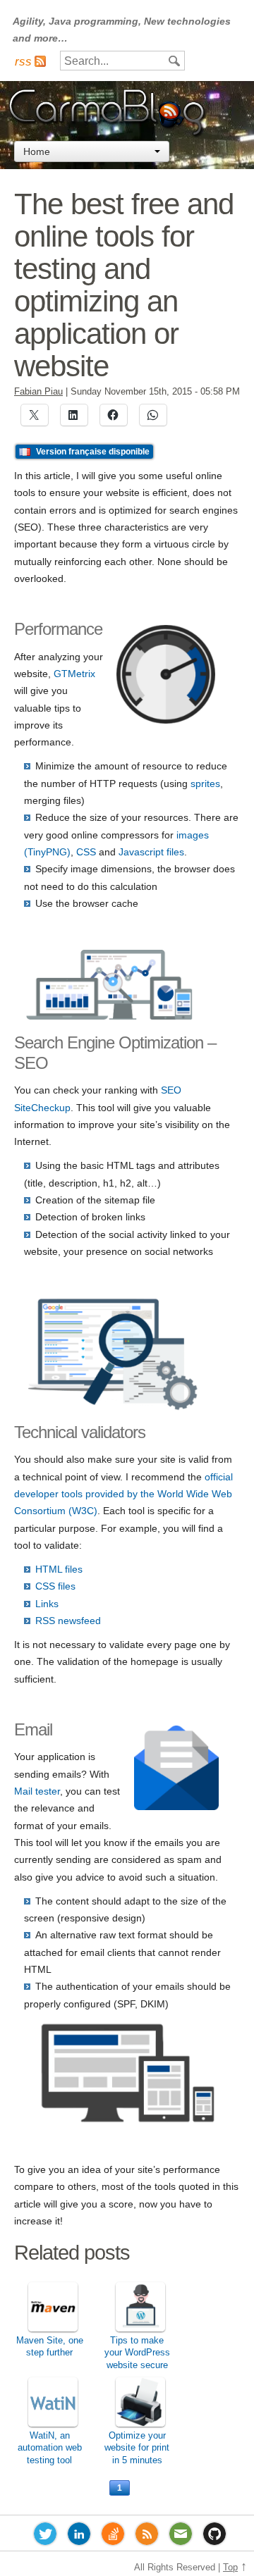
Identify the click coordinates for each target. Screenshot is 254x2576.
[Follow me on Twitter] (45, 2537)
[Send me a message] (181, 2537)
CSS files (55, 1586)
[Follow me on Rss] (147, 2537)
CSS (86, 852)
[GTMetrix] (166, 720)
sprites (205, 784)
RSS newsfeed (68, 1621)
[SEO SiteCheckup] (111, 1017)
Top (230, 2568)
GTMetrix (74, 674)
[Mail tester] (176, 1807)
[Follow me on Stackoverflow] (113, 2537)
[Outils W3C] (113, 1407)
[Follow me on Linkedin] (79, 2537)
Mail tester (37, 1791)
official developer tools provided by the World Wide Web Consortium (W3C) (123, 1494)
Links (47, 1604)
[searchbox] (122, 61)
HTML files (59, 1569)
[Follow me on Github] (214, 2537)
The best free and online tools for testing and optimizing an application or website (124, 285)
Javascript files (151, 852)
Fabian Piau (38, 392)
